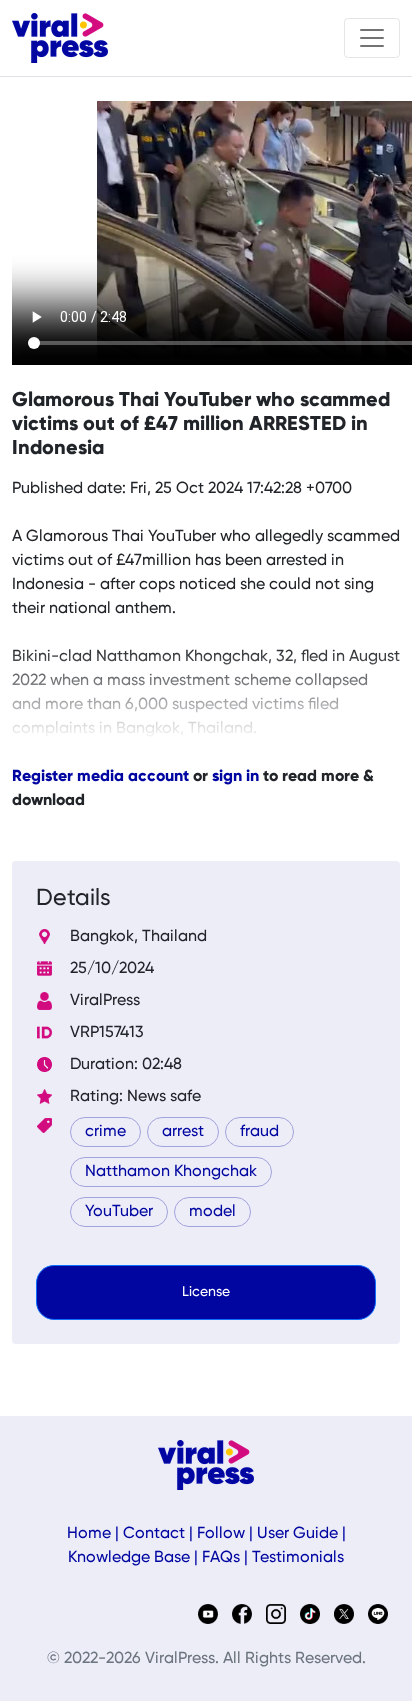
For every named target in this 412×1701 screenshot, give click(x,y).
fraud (259, 1132)
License (206, 1292)
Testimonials (298, 1558)
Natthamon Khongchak (171, 1172)
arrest (183, 1132)
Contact (154, 1534)
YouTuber (119, 1212)
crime (105, 1132)
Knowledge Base (129, 1558)
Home (89, 1534)
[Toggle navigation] (372, 38)
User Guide (297, 1534)
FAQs (221, 1558)
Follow (221, 1534)
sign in (235, 777)
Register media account (100, 777)
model (212, 1212)
